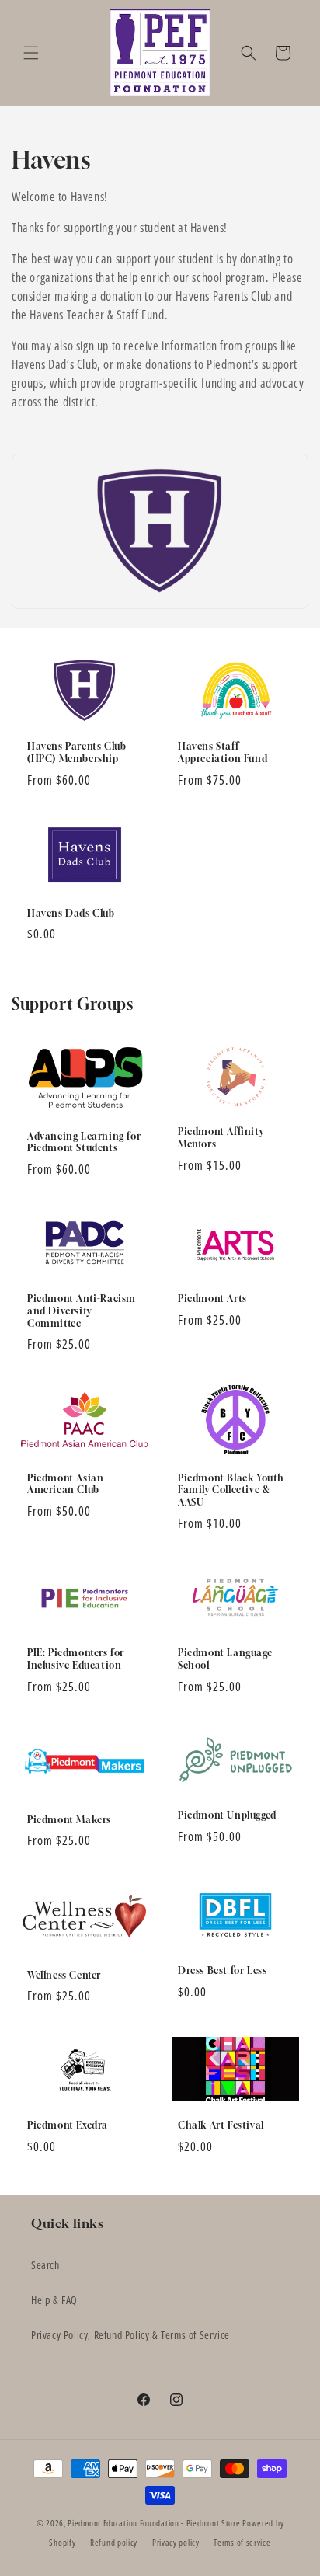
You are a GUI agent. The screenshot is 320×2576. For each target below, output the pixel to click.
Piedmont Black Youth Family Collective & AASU (231, 1490)
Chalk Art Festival (221, 2125)
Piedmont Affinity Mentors (221, 1138)
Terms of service (242, 2542)
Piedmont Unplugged (227, 1816)
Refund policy (114, 2542)
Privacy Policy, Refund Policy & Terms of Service (130, 2335)
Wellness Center (64, 1974)
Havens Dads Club (71, 913)
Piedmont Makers (69, 1820)
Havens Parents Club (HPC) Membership (77, 752)
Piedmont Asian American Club (65, 1484)
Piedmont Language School (225, 1659)
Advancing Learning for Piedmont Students (84, 1142)
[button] (31, 53)
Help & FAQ (54, 2300)
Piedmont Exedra (68, 2125)
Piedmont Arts (212, 1298)
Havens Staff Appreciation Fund (223, 752)
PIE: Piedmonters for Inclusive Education (76, 1659)
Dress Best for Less (222, 1970)
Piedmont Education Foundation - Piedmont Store (154, 2523)
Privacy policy (176, 2542)
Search (45, 2265)
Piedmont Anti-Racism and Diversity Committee (82, 1311)
